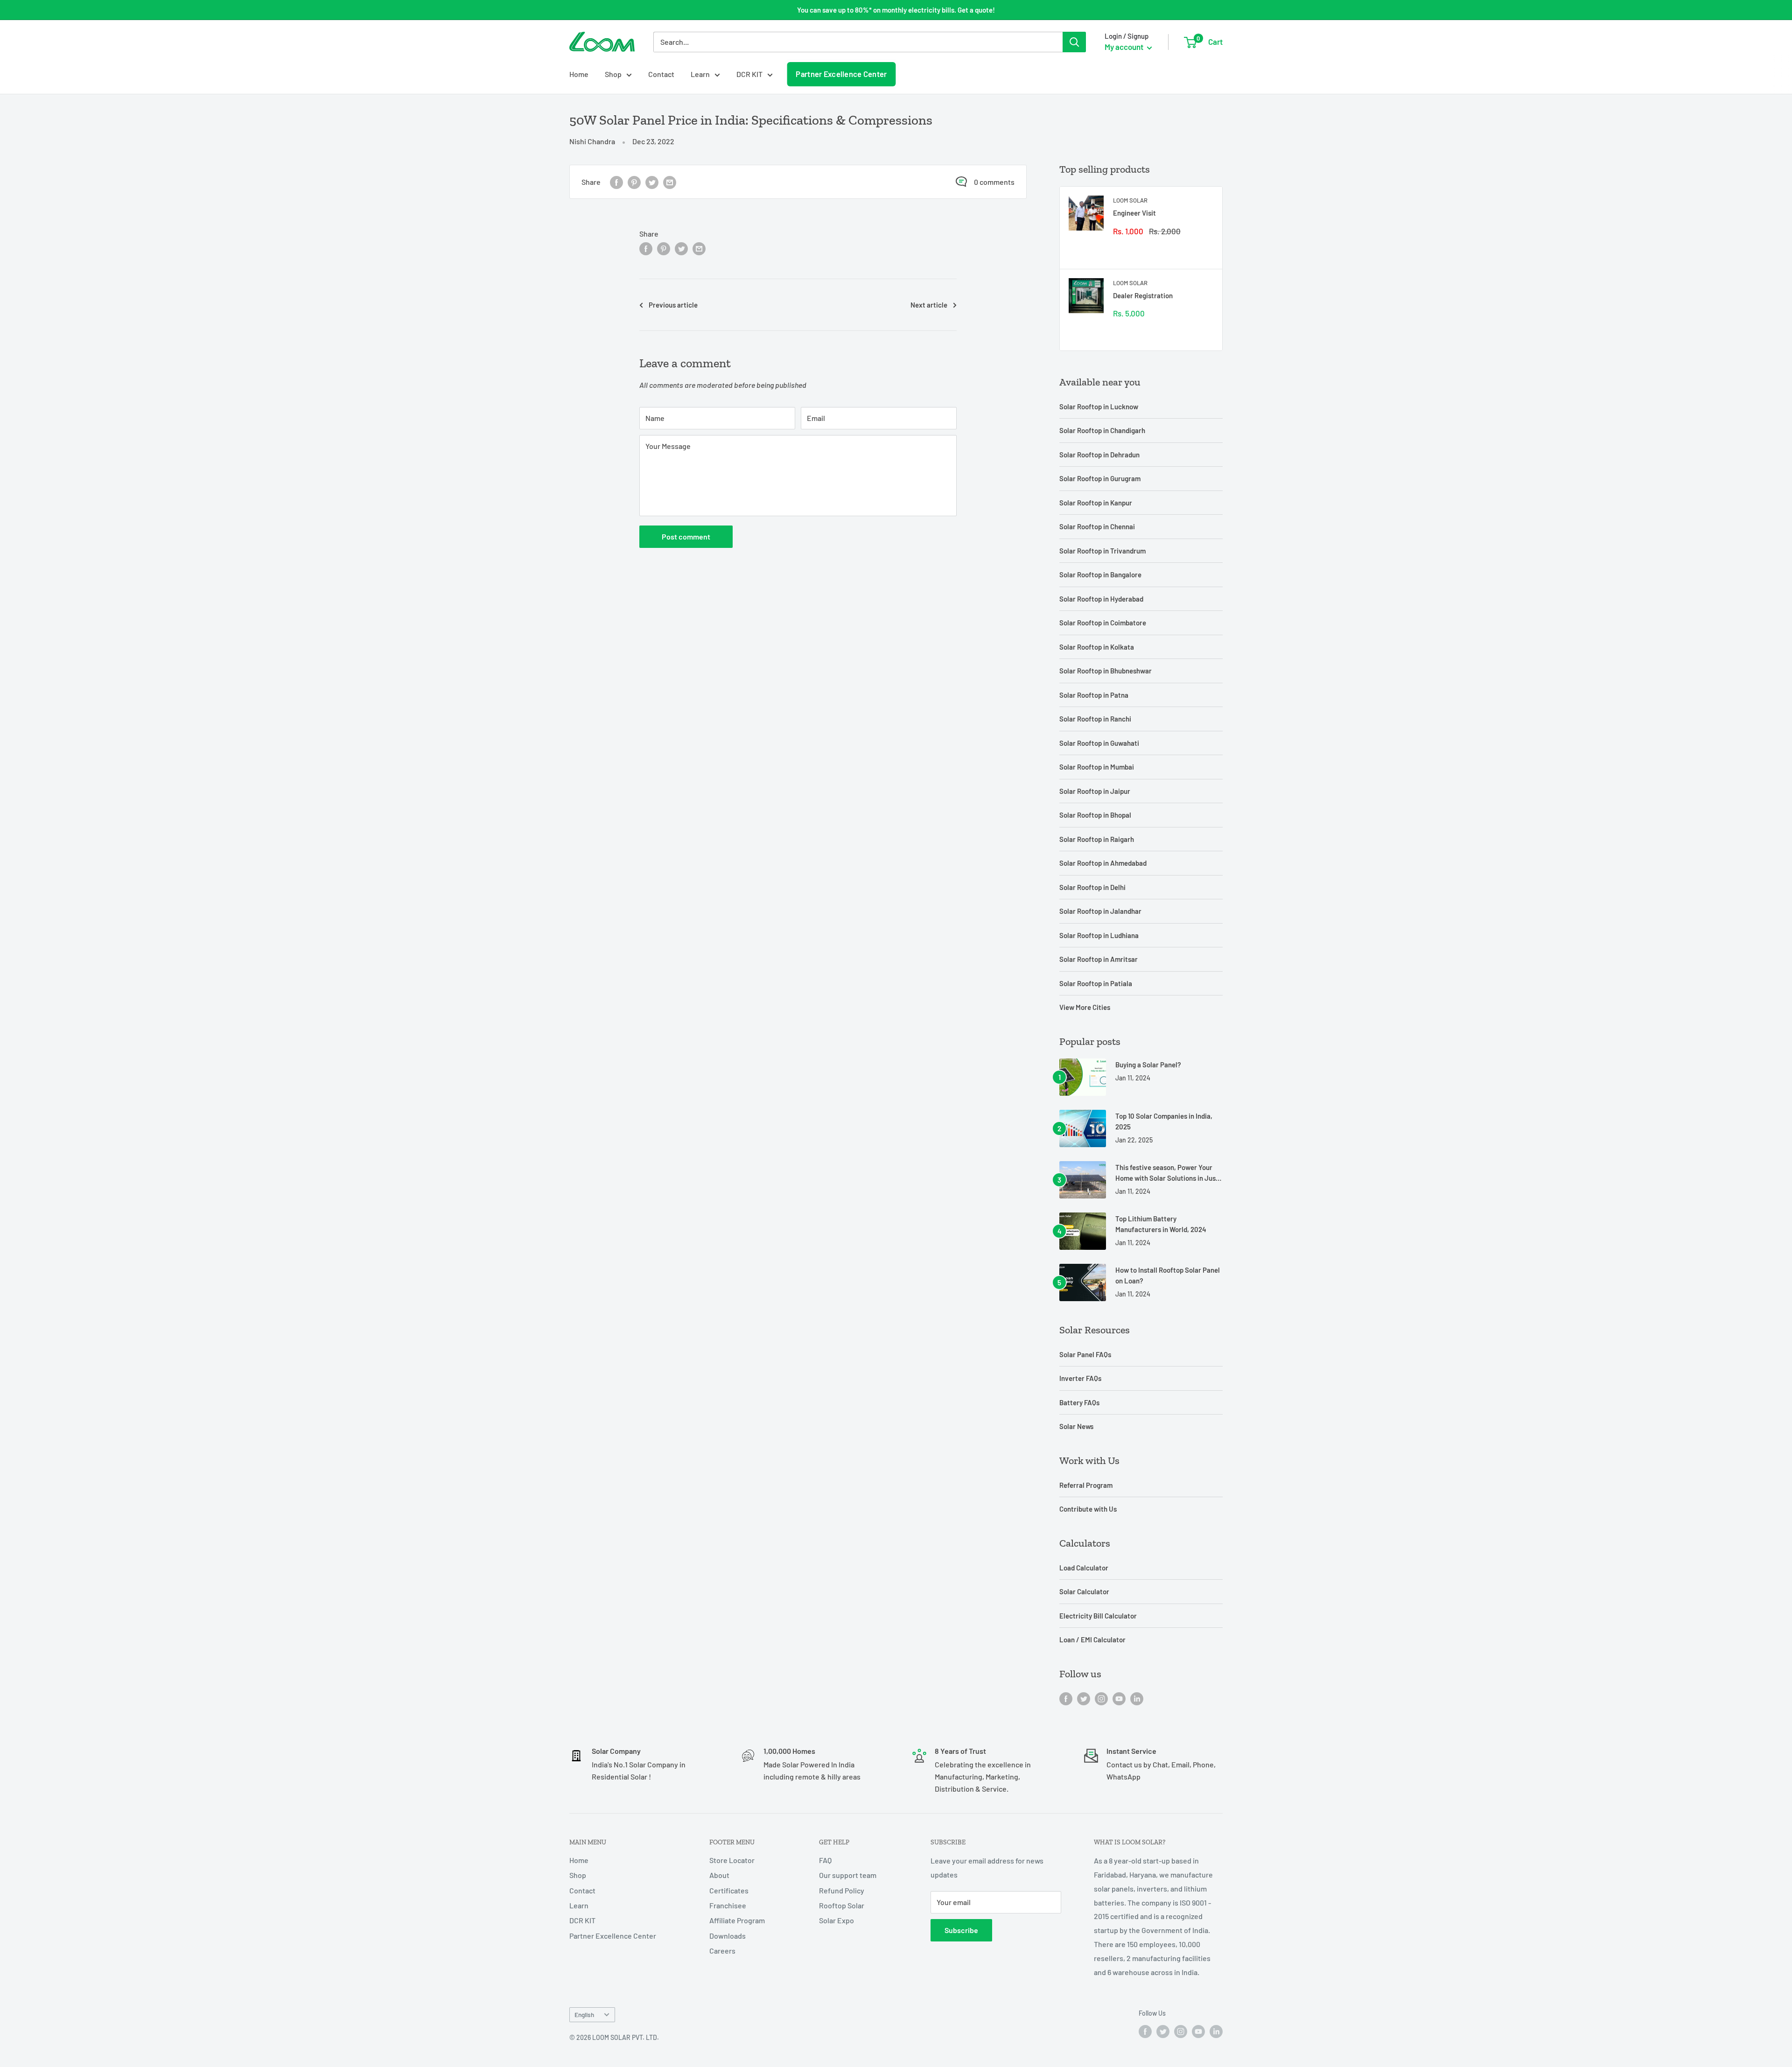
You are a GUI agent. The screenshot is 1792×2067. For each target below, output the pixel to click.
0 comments (994, 182)
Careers (722, 1951)
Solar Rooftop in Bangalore (1100, 575)
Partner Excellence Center (842, 74)
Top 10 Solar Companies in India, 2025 (1164, 1121)
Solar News (1076, 1426)
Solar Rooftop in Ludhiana (1099, 935)
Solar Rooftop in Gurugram (1100, 478)
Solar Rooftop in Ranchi (1095, 719)
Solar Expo (836, 1920)
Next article (929, 305)
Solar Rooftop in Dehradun (1099, 455)
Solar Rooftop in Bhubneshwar (1106, 671)
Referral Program (1086, 1485)
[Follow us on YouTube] (1119, 1698)
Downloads (728, 1936)
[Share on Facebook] (616, 182)
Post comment (686, 536)
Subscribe (961, 1930)
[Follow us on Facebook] (1066, 1698)
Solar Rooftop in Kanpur (1096, 503)
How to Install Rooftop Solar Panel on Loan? (1168, 1275)
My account (1125, 47)
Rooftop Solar (842, 1905)
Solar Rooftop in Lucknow (1099, 406)
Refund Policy (842, 1890)
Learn (700, 74)
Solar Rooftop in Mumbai (1097, 767)
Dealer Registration (1143, 295)
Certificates (729, 1890)
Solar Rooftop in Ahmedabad (1103, 863)
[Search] (1074, 42)
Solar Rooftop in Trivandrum (1102, 551)
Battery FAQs (1079, 1402)
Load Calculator (1084, 1568)
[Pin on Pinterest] (634, 182)
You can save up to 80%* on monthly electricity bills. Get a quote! (896, 10)
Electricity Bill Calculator (1098, 1616)
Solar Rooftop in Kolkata (1097, 647)
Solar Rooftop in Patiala (1096, 983)
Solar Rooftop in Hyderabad (1101, 599)
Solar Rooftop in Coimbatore (1103, 623)
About (719, 1875)
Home (579, 74)
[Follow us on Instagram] (1101, 1698)
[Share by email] (670, 182)
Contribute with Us (1088, 1509)
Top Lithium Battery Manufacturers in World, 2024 (1161, 1224)
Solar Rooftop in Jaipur (1095, 791)
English (584, 2014)
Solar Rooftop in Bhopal (1095, 815)
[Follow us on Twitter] (1084, 1698)
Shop (613, 74)
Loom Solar (1130, 200)
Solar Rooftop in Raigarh (1097, 839)
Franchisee (728, 1905)
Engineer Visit (1134, 213)
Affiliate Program (737, 1920)
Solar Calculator (1084, 1591)
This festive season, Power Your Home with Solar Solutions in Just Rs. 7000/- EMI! (1167, 1174)
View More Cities (1085, 1007)
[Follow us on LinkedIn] (1137, 1698)
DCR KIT (749, 74)
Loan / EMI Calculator (1092, 1640)
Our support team (848, 1875)
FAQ (825, 1860)
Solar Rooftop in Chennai (1097, 526)
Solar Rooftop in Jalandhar (1100, 911)
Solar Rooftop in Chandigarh (1102, 430)
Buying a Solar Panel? (1148, 1065)
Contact (661, 74)
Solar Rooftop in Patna (1094, 695)
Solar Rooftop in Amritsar (1099, 959)
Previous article (673, 305)
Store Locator (732, 1860)
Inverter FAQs (1080, 1378)
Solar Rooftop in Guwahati (1099, 743)
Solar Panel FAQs (1085, 1354)
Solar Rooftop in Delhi (1092, 887)
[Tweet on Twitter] (652, 182)
